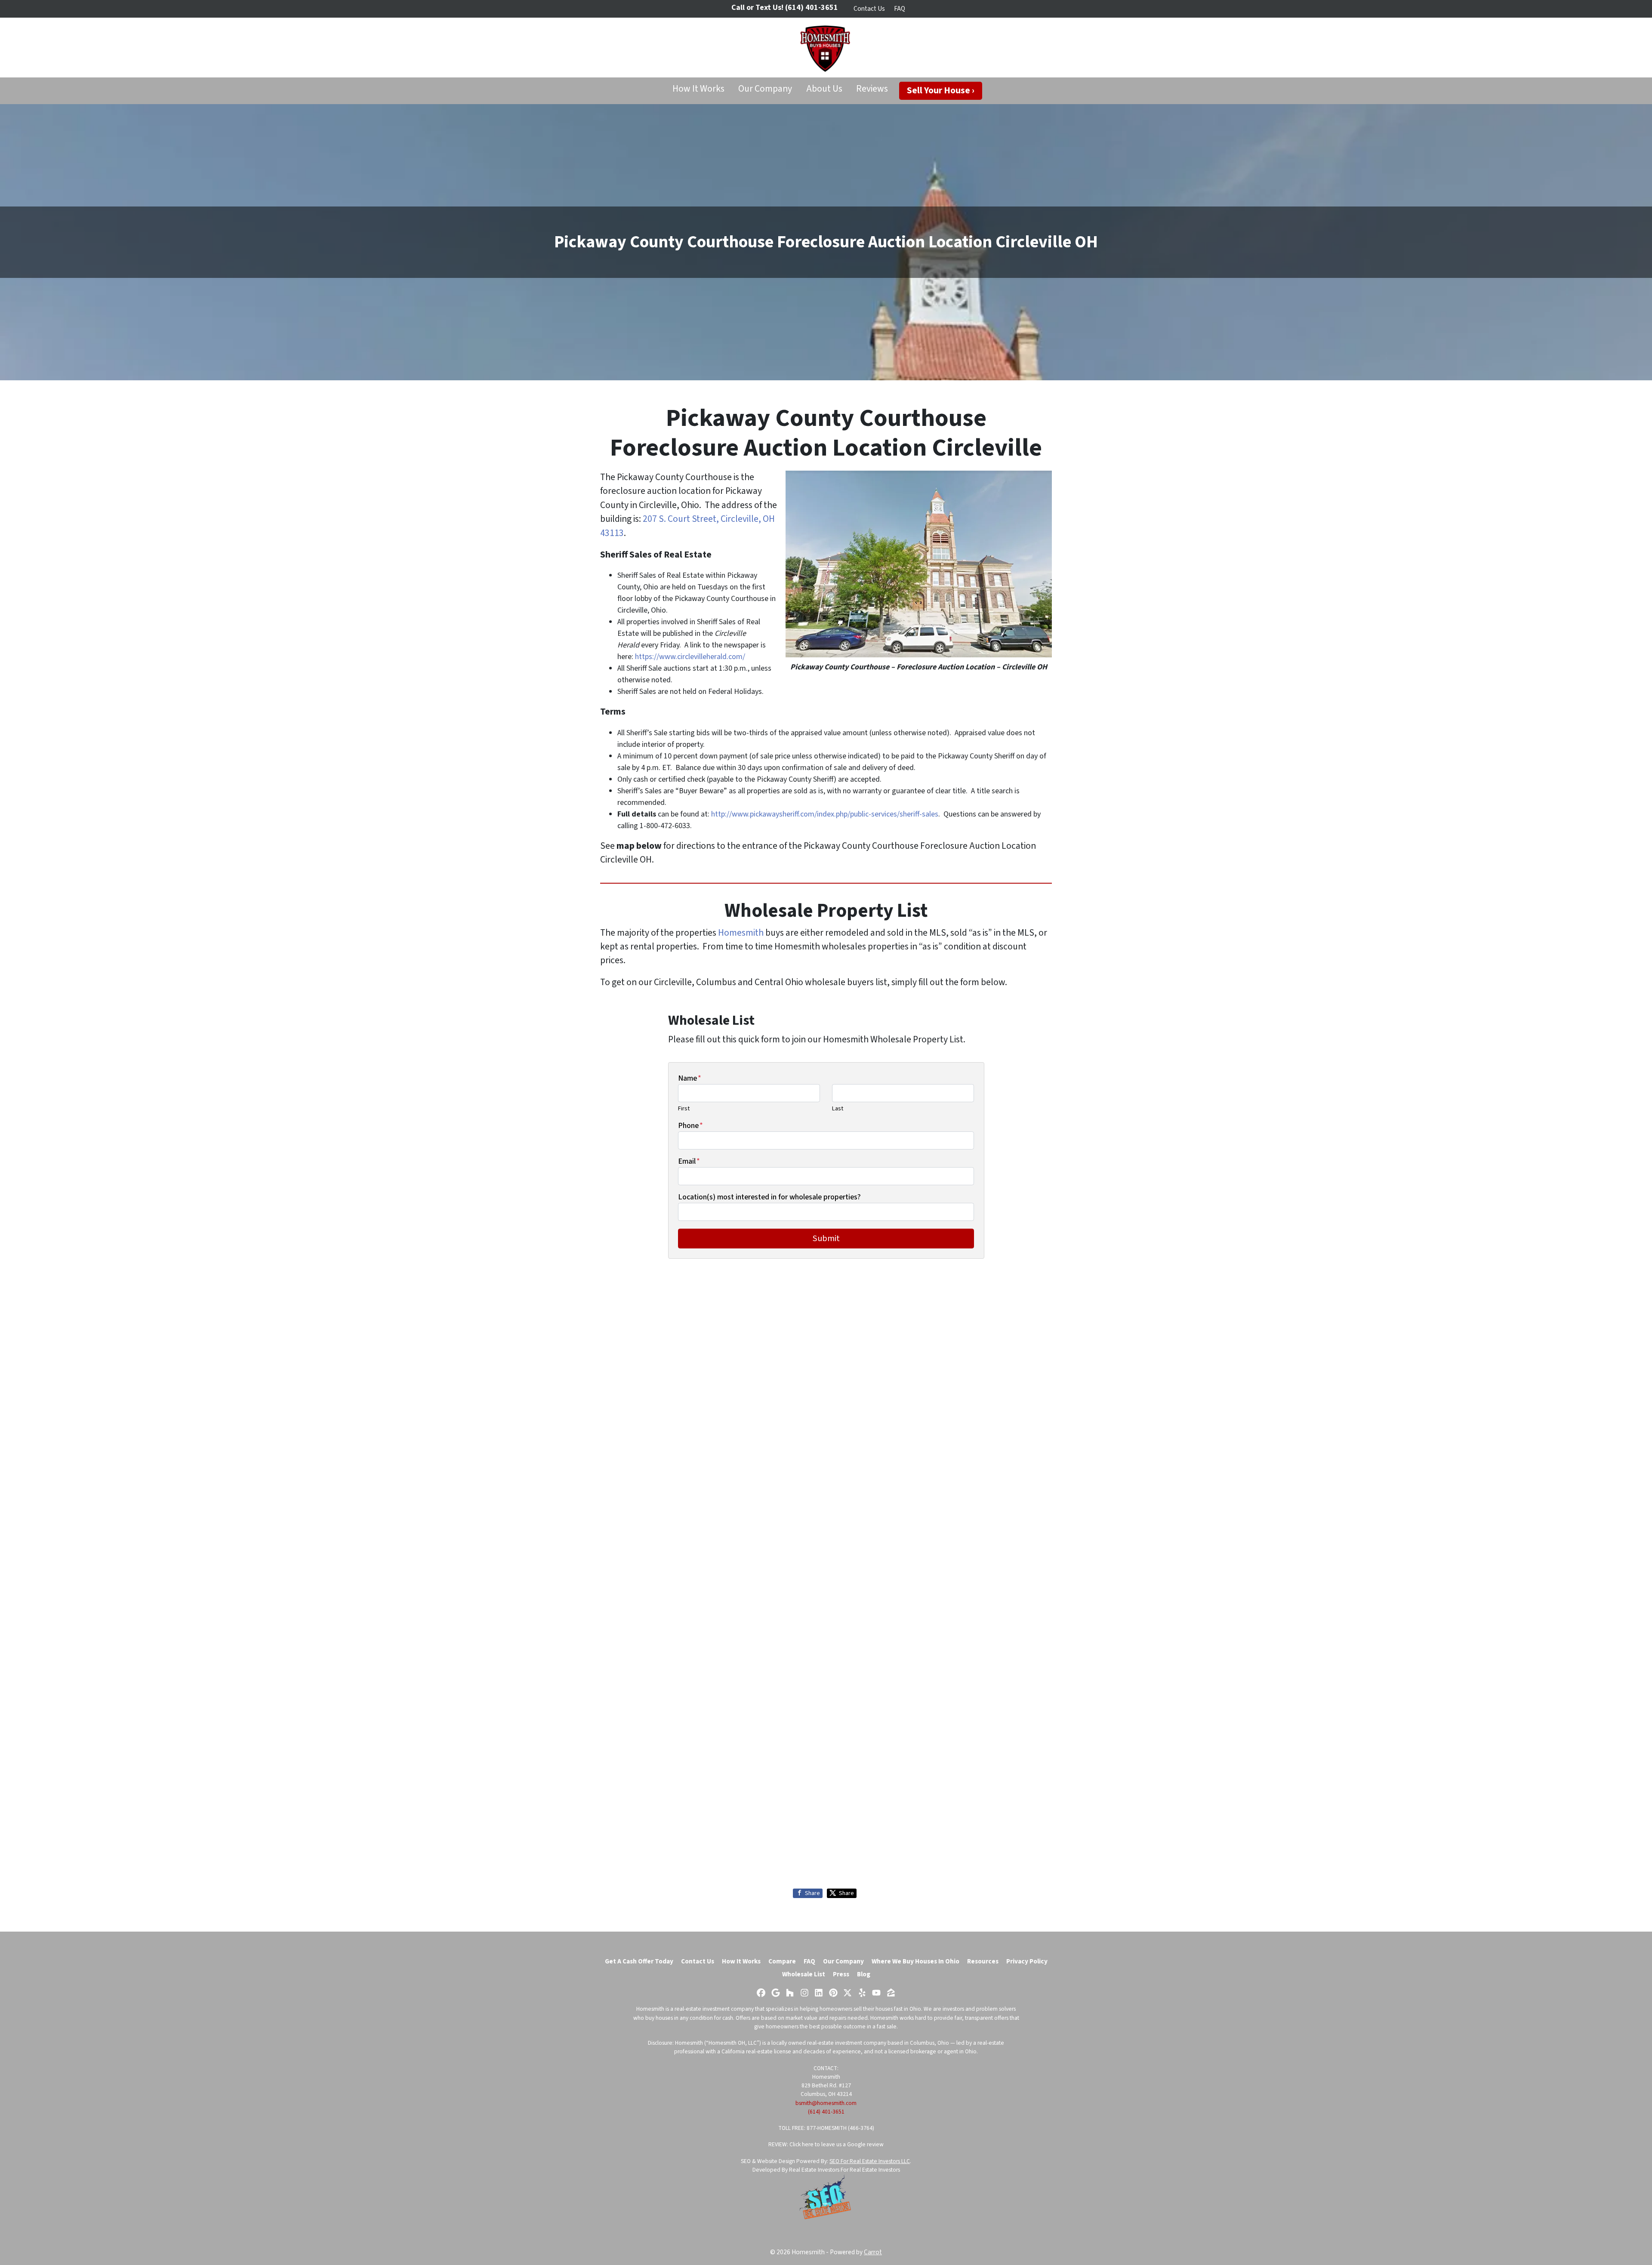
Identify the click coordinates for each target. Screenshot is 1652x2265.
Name (690, 1078)
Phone (690, 1126)
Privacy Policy (1027, 1961)
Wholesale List (804, 1974)
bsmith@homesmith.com (826, 2103)
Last (838, 1108)
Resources (983, 1961)
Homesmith (741, 933)
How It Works (698, 89)
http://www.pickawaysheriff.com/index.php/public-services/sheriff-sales (825, 814)
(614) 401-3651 (826, 2112)
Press (841, 1974)
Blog (864, 1974)
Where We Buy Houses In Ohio (915, 1961)
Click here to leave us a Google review (837, 2144)
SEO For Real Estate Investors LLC (870, 2161)
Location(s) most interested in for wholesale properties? (769, 1197)
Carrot (873, 2252)
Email (689, 1161)
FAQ (900, 9)
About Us (824, 89)
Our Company (765, 89)
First (684, 1108)
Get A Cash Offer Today (639, 1961)
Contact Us (869, 9)
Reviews (872, 89)
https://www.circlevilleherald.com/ (690, 657)
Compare (782, 1961)
